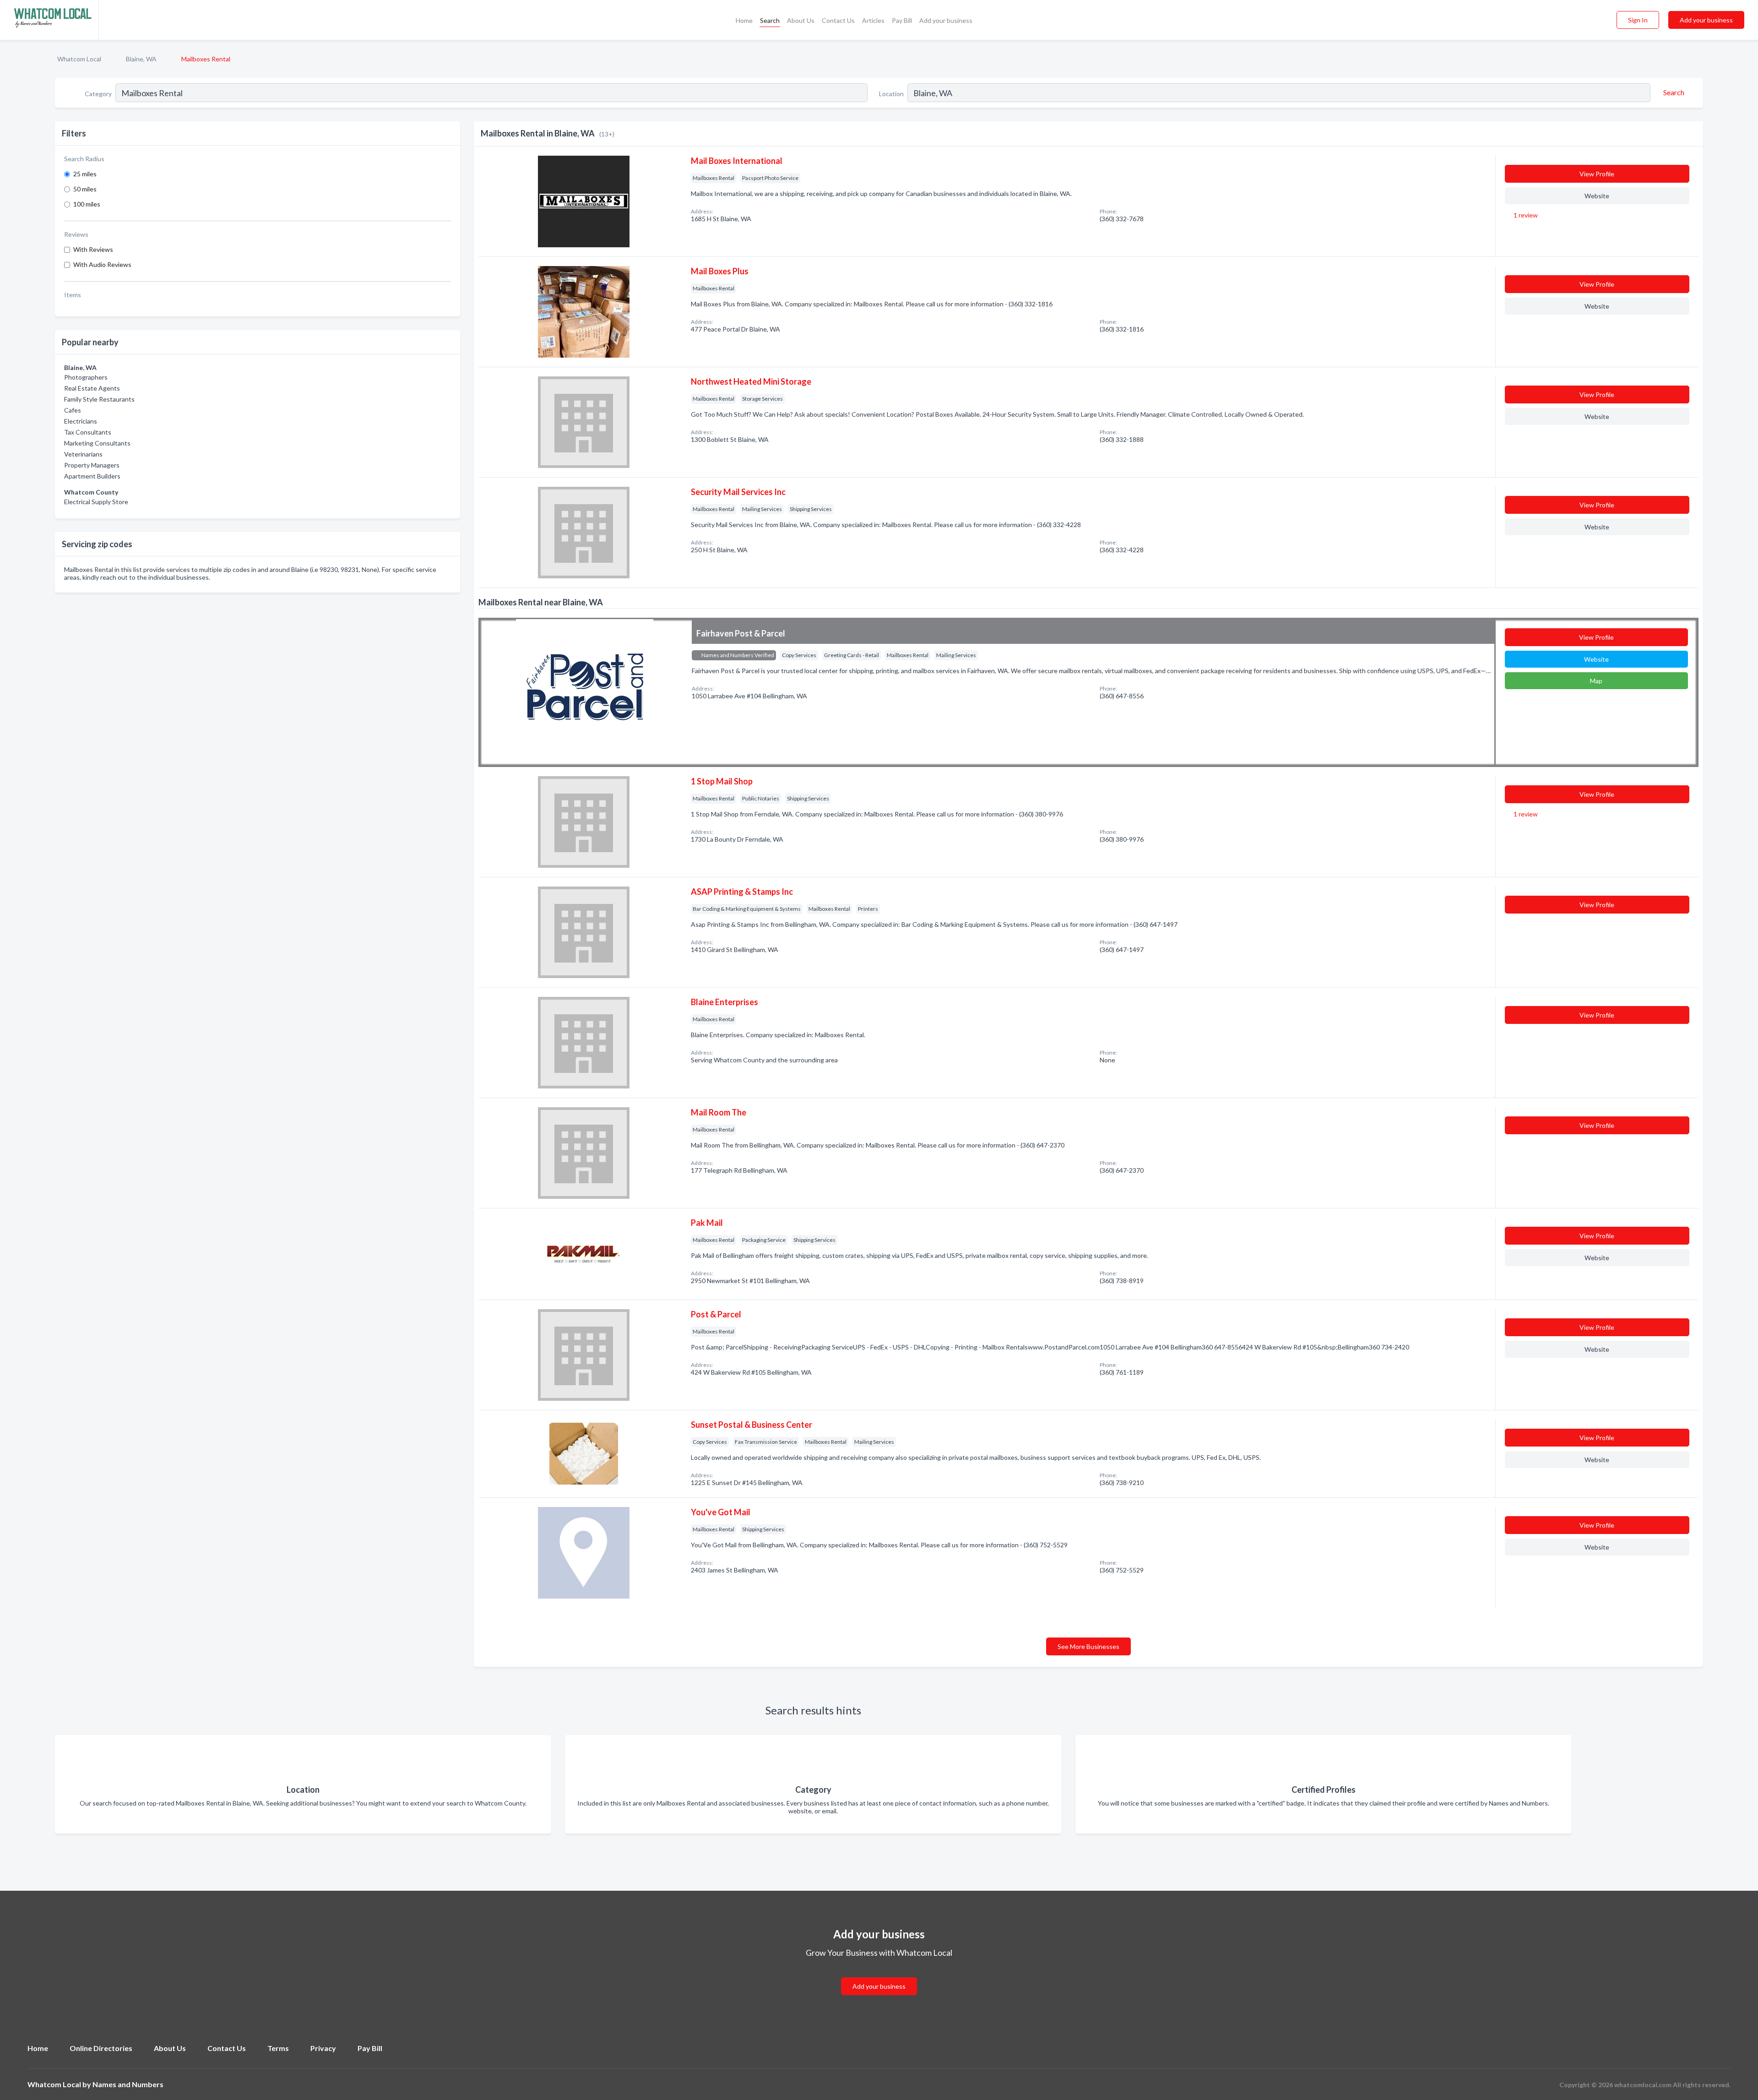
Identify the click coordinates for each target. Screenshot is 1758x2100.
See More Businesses (1088, 1646)
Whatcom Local (79, 59)
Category (98, 94)
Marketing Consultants (97, 443)
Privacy (323, 2048)
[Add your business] (879, 1975)
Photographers (86, 377)
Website (1597, 196)
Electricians (81, 421)
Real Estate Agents (92, 388)
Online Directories (101, 2048)
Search (770, 20)
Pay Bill (902, 20)
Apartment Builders (92, 476)
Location (891, 94)
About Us (801, 20)
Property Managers (92, 465)
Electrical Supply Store (96, 502)
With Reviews (93, 249)
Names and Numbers (128, 2084)
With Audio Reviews (102, 264)
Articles (873, 20)
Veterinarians (83, 454)
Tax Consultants (88, 432)
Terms (278, 2048)
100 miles (87, 204)
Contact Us (838, 20)
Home (744, 20)
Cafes (73, 410)
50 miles (85, 189)
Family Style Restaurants (99, 399)
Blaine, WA (141, 59)
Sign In (1638, 20)
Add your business (946, 20)
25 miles (85, 174)
